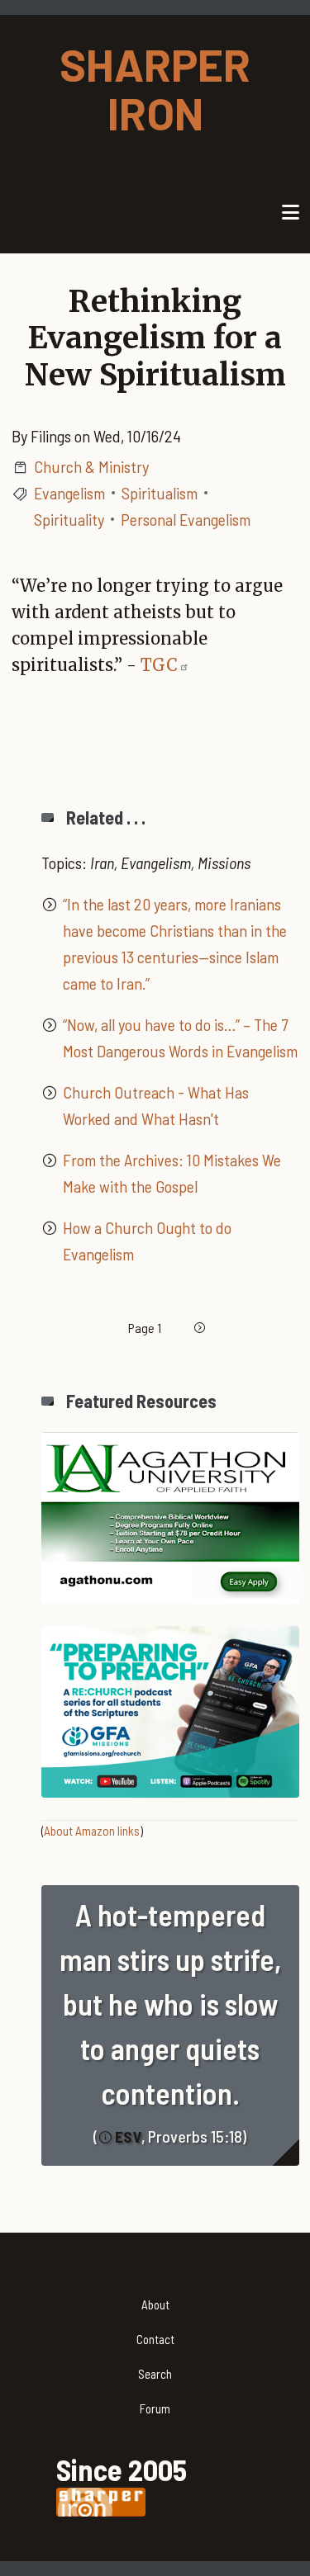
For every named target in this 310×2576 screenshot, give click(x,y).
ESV (128, 2136)
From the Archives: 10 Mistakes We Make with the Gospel (172, 1173)
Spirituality (69, 519)
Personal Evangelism (186, 519)
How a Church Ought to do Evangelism (147, 1241)
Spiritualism (160, 493)
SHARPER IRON (155, 88)
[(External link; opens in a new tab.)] (170, 1515)
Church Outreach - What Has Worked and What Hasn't (156, 1105)
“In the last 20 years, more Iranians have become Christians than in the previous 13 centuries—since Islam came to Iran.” (175, 943)
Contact (155, 2339)
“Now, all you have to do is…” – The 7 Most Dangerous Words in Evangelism (180, 1037)
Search (155, 2374)
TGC (159, 665)
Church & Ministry (91, 466)
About (155, 2304)
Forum (155, 2408)
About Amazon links (92, 1831)
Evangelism (69, 493)
